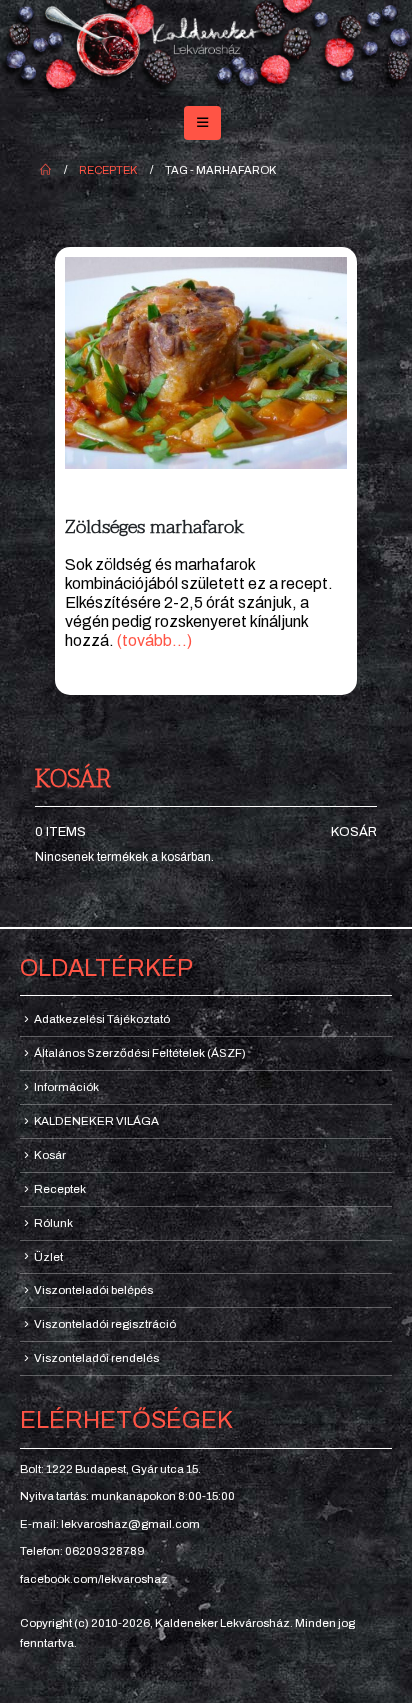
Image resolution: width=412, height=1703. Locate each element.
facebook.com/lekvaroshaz (94, 1579)
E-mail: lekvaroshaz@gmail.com (110, 1524)
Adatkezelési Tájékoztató (102, 1019)
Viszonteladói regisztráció (105, 1324)
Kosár (354, 832)
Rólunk (53, 1223)
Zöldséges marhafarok (154, 526)
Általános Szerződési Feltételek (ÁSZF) (140, 1053)
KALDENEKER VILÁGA (96, 1121)
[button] (202, 123)
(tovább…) (154, 640)
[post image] (206, 363)
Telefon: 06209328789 (82, 1551)
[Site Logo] (206, 49)
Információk (66, 1087)
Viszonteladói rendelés (96, 1358)
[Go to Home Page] (45, 170)
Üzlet (48, 1257)
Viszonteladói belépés (93, 1290)
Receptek (60, 1189)
